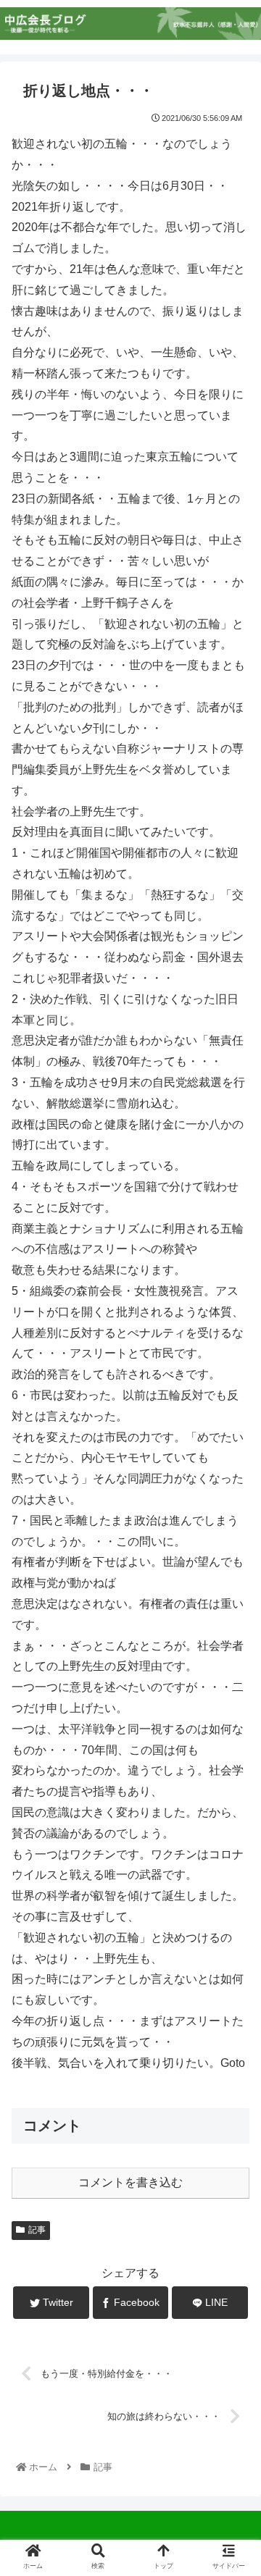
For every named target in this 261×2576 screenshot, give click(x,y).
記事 (37, 2230)
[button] (233, 1704)
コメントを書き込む (130, 2182)
